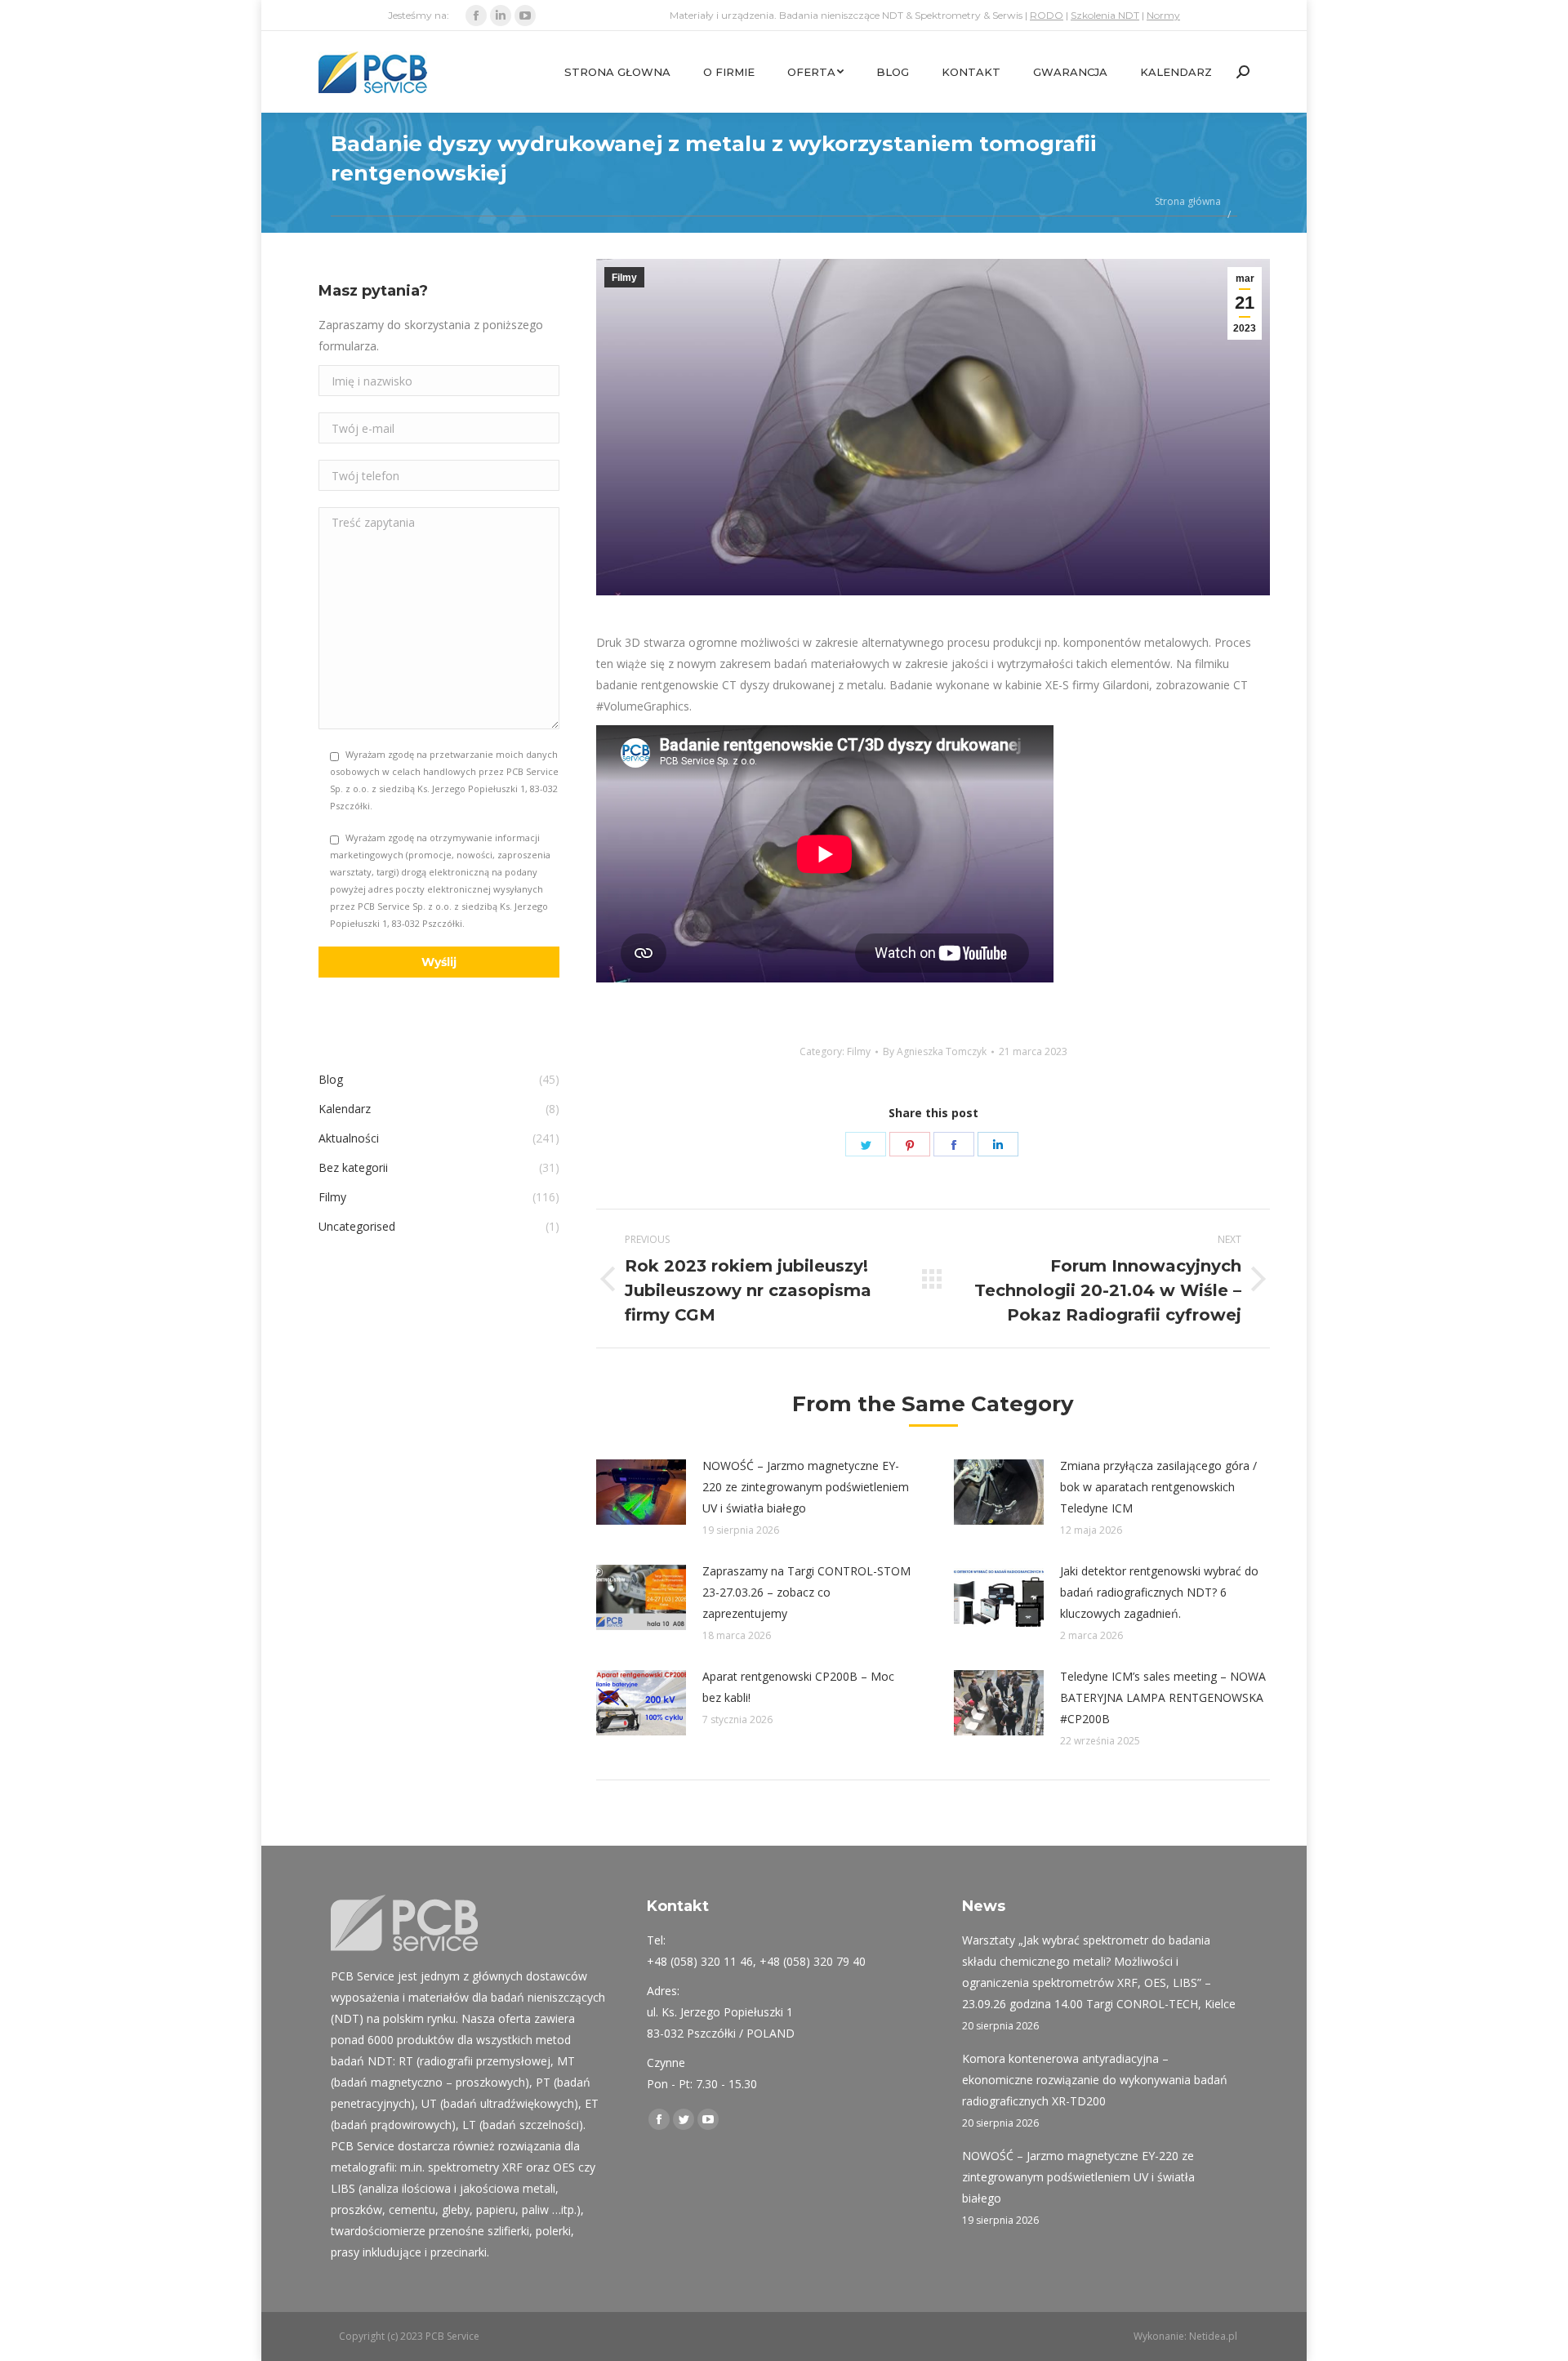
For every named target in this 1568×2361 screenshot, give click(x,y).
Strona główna (1188, 201)
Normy (1163, 15)
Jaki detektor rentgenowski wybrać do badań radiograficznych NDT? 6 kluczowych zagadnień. (1159, 1592)
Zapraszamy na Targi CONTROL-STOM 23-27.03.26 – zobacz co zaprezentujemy (806, 1592)
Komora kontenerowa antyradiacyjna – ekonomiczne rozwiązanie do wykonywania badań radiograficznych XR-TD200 (1095, 2080)
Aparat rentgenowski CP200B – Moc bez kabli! (798, 1687)
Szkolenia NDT (1105, 15)
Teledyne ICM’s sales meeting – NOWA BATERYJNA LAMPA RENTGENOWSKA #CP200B (1163, 1697)
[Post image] (641, 1492)
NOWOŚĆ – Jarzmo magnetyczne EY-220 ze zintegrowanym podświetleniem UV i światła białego (806, 1487)
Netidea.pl (1213, 2336)
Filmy (624, 278)
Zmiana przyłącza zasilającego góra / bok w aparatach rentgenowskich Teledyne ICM (1158, 1487)
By (935, 1051)
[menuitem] (617, 72)
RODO (1047, 15)
